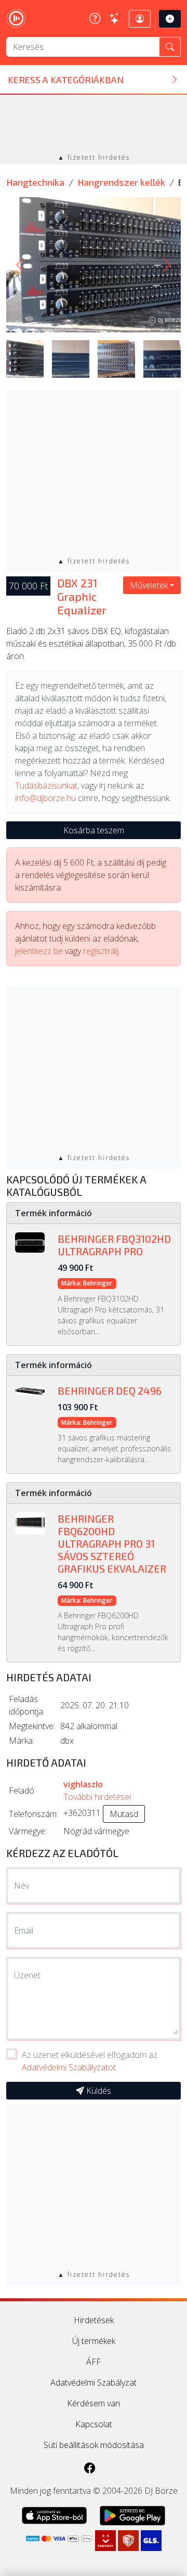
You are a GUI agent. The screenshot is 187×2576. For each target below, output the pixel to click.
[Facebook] (90, 2468)
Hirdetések (94, 2320)
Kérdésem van (94, 2403)
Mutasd (124, 1814)
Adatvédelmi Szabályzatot (69, 2067)
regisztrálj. (102, 951)
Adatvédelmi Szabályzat (94, 2382)
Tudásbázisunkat (46, 785)
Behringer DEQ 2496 (110, 1390)
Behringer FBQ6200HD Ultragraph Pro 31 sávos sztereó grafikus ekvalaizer (112, 1543)
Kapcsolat (94, 2424)
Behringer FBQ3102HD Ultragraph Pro (114, 1245)
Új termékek (94, 2341)
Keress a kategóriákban (66, 80)
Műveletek (149, 585)
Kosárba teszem (94, 830)
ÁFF (94, 2362)
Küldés (98, 2091)
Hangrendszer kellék (121, 182)
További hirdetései (97, 1797)
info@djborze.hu (45, 798)
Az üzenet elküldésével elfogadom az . (90, 2061)
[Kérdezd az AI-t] (115, 18)
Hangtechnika (35, 182)
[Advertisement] (94, 125)
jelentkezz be (39, 951)
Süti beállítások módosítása (94, 2445)
